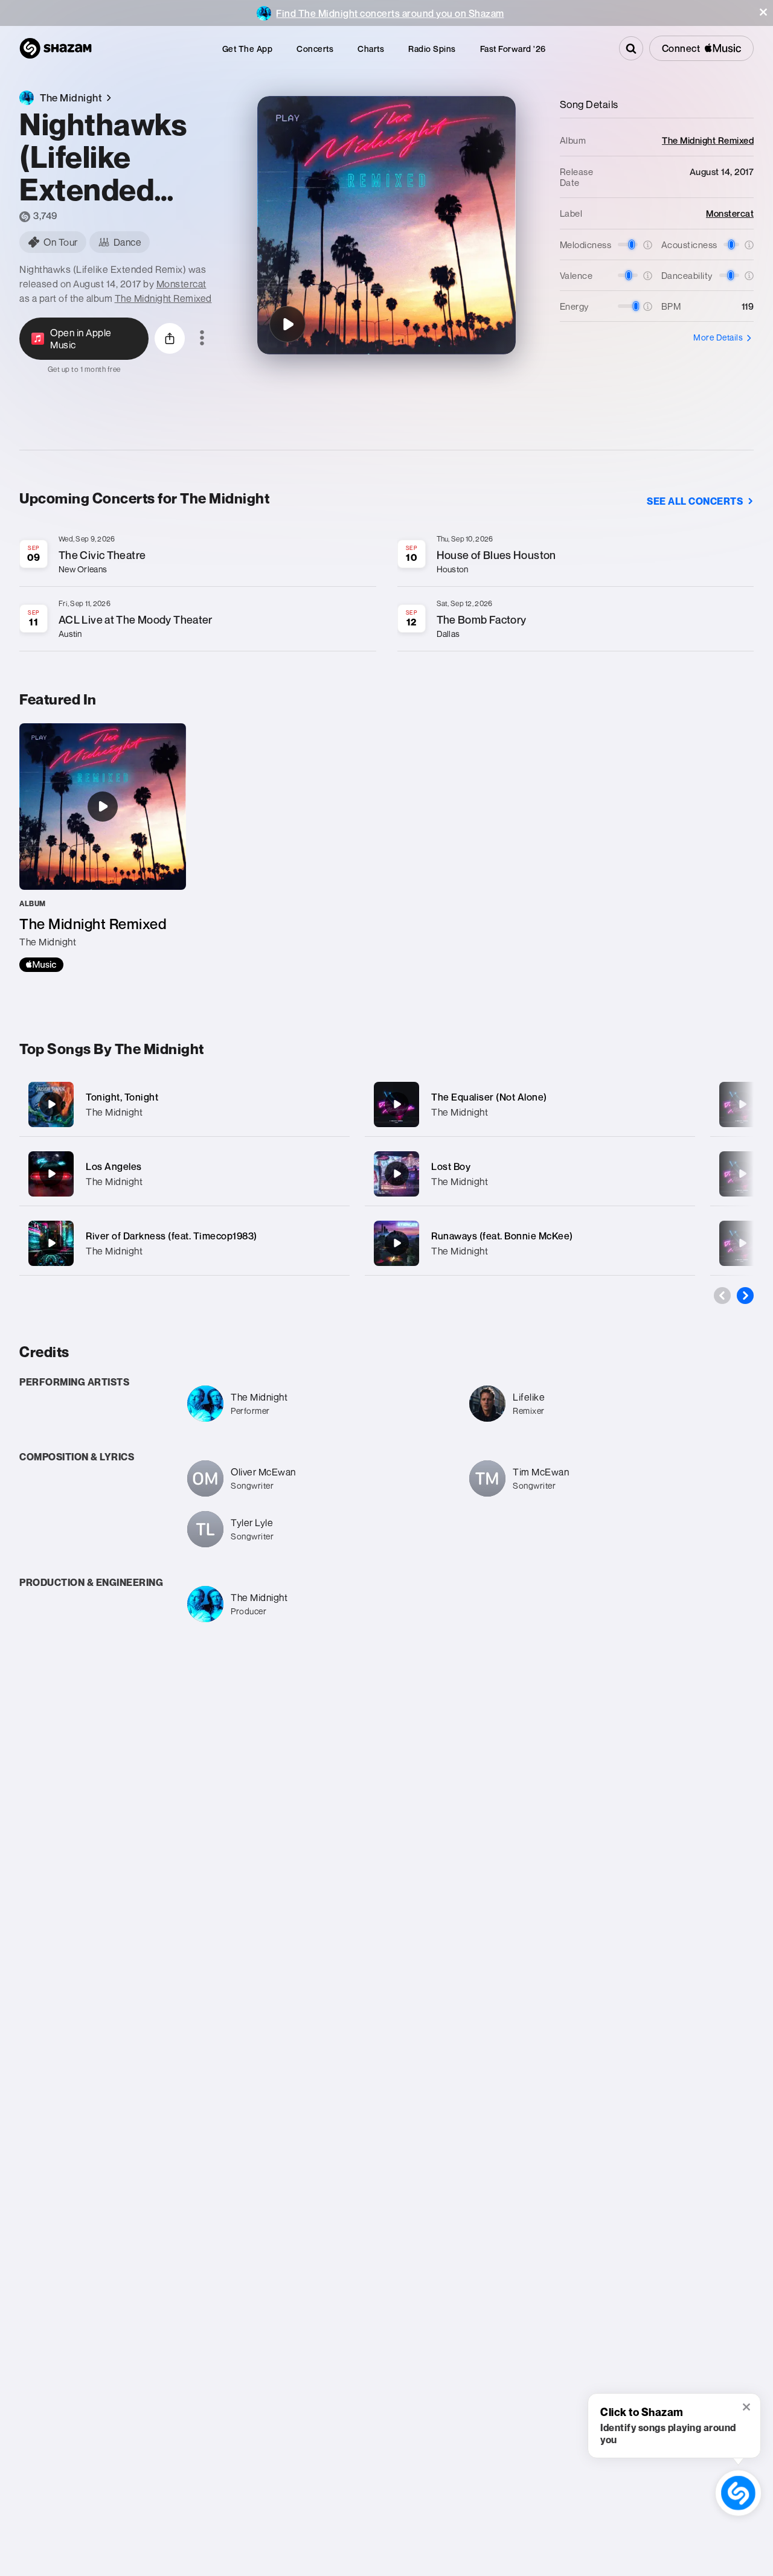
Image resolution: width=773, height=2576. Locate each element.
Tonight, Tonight (122, 1097)
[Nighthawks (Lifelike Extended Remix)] (287, 324)
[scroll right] (745, 1296)
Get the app (248, 49)
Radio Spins (432, 49)
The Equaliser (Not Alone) (489, 1097)
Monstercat (181, 284)
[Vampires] (742, 1104)
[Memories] (742, 1174)
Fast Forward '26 (513, 49)
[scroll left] (722, 1296)
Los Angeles (114, 1166)
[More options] (202, 339)
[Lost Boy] (530, 1174)
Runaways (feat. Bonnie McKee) (502, 1236)
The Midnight (114, 1112)
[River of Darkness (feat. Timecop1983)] (184, 1243)
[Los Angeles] (184, 1174)
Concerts (315, 49)
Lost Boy (451, 1166)
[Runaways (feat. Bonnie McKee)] (530, 1243)
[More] (333, 1104)
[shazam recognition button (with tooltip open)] (739, 2493)
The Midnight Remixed (163, 298)
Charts (371, 49)
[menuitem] (248, 49)
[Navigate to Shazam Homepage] (56, 48)
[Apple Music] (41, 965)
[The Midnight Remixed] (103, 848)
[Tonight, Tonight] (184, 1104)
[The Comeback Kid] (742, 1243)
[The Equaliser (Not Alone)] (530, 1104)
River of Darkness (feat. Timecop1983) (172, 1236)
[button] (763, 12)
